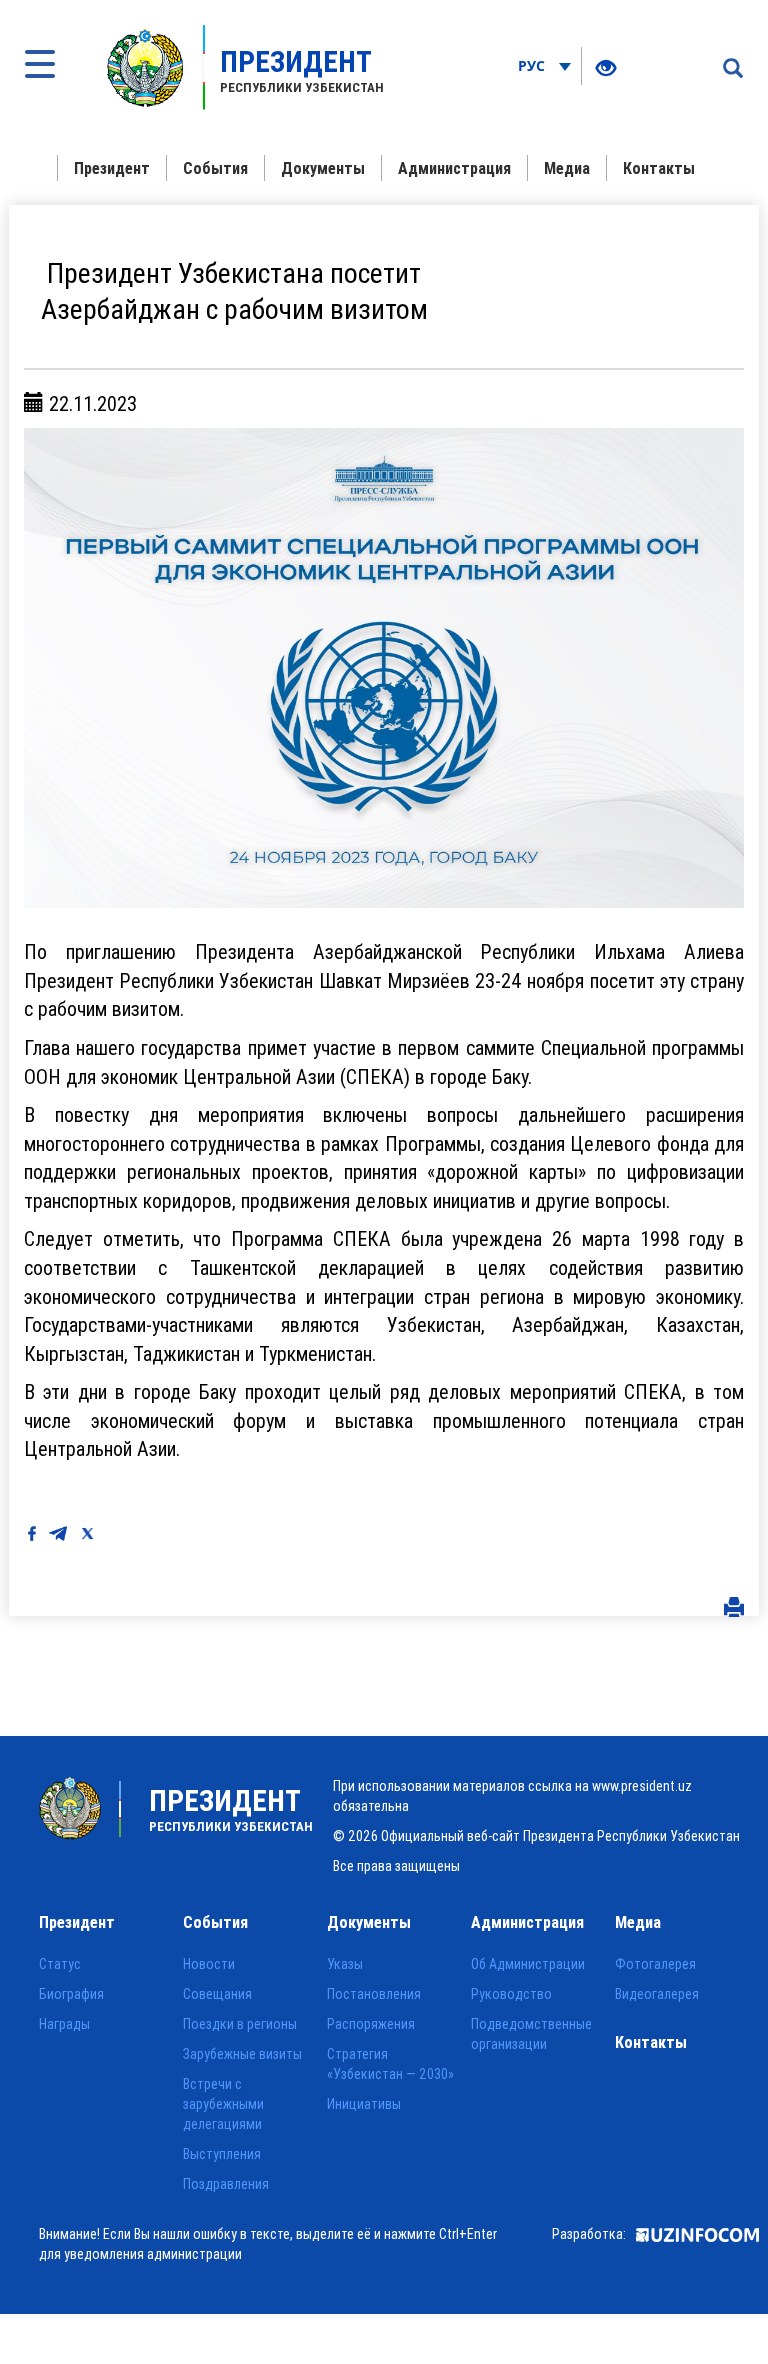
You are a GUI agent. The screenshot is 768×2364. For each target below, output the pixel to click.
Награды (64, 2024)
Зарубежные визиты (242, 2054)
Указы (345, 1964)
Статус (60, 1964)
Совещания (217, 1994)
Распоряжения (371, 2024)
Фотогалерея (655, 1964)
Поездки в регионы (240, 2024)
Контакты (659, 168)
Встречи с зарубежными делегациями (223, 2104)
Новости (209, 1964)
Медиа (567, 168)
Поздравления (226, 2184)
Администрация (454, 168)
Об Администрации (528, 1964)
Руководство (511, 1994)
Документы (323, 168)
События (215, 168)
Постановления (374, 1994)
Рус (533, 65)
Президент (112, 168)
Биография (71, 1994)
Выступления (222, 2154)
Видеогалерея (657, 1994)
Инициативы (364, 2104)
